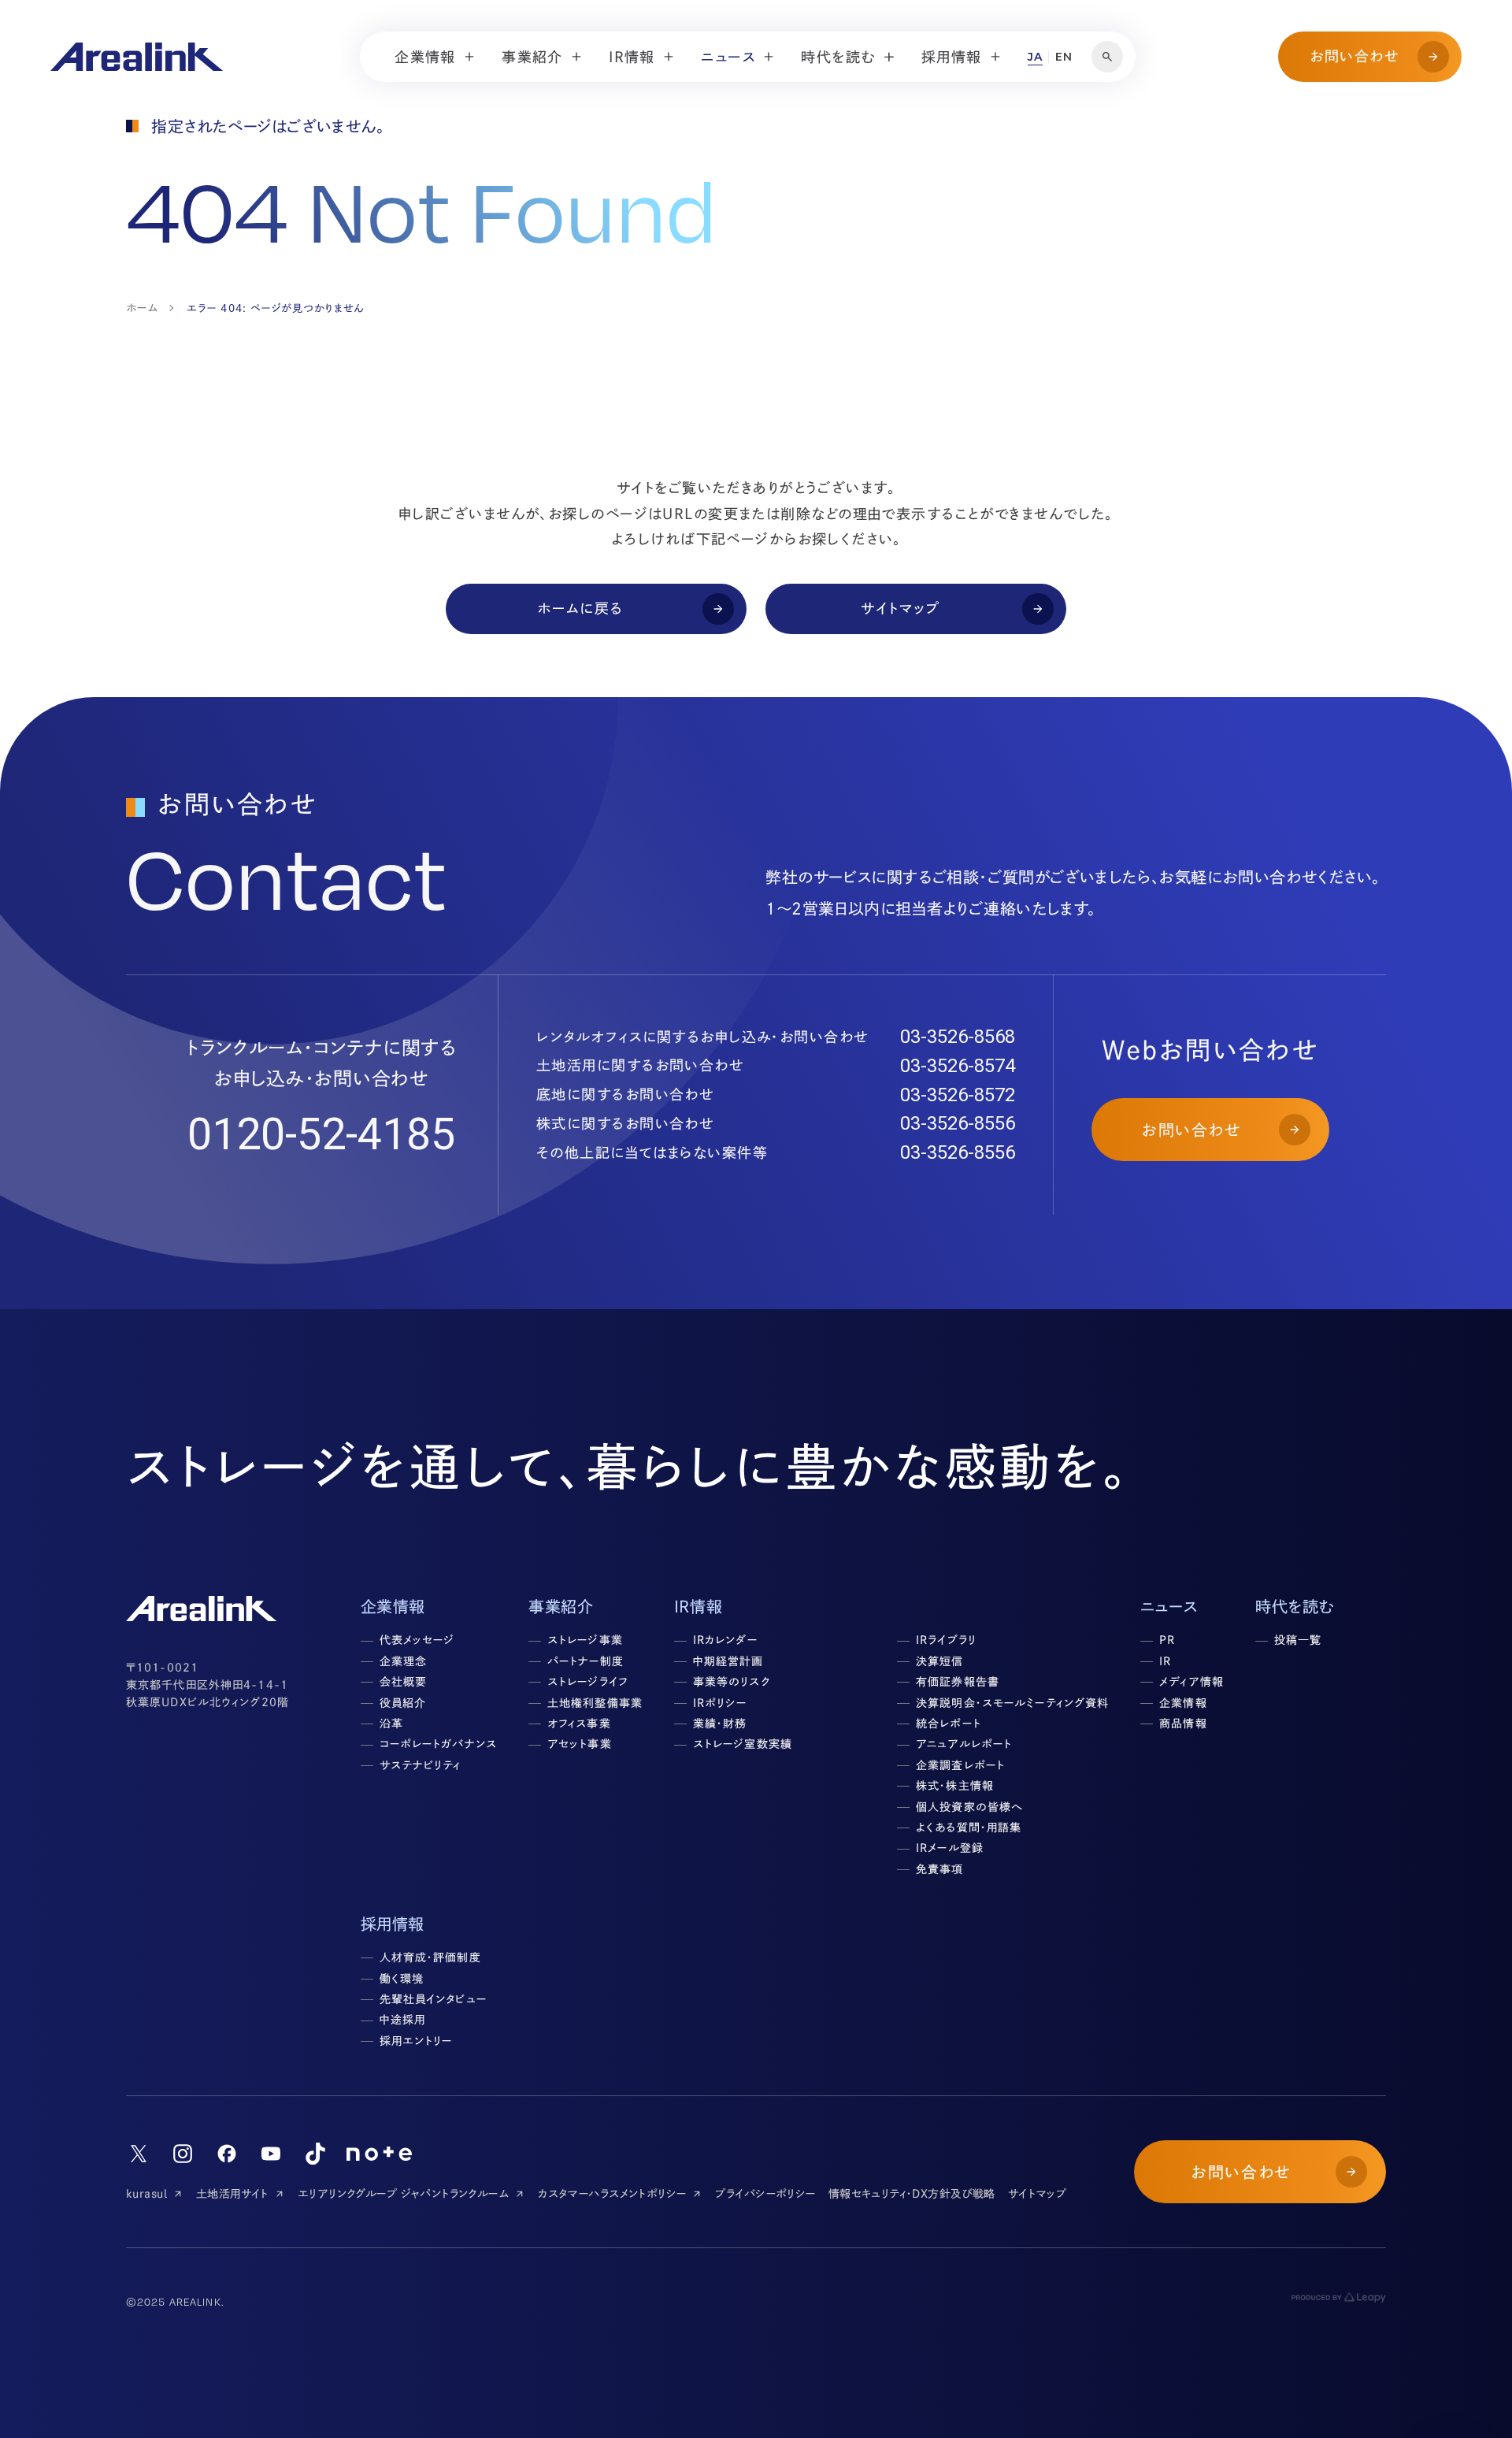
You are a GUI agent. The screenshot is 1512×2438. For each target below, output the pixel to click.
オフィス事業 (579, 1724)
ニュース (1169, 1606)
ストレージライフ (588, 1682)
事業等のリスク (732, 1682)
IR (1165, 1661)
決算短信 (939, 1661)
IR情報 (698, 1606)
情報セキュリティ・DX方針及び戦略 (912, 2194)
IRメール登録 (950, 1848)
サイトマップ (1038, 2194)
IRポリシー (720, 1703)
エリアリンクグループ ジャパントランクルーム (403, 2194)
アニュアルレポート (964, 1744)
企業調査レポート (960, 1765)
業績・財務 (720, 1724)
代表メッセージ (417, 1640)
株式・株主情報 (955, 1786)
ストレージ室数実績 (743, 1744)
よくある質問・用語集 (969, 1828)
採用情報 (393, 1924)
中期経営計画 (728, 1661)
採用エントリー (416, 2041)
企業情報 (1183, 1703)
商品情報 (1183, 1724)
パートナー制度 (586, 1661)
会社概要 (403, 1682)
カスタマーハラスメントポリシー (612, 2194)
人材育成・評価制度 (430, 1957)
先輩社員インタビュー (433, 1999)
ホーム (142, 308)
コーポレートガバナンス (438, 1744)
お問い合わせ (1354, 56)
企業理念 (403, 1661)
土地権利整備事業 (595, 1703)
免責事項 (939, 1869)
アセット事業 (580, 1744)
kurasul (146, 2194)
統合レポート (949, 1724)
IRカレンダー (725, 1640)
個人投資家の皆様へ (969, 1807)
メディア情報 (1191, 1682)
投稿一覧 (1298, 1640)
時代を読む (1295, 1606)
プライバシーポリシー (765, 2194)
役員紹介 (403, 1703)
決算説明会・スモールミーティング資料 (1012, 1703)
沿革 (391, 1724)
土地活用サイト (232, 2194)
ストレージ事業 (585, 1640)
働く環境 (402, 1979)
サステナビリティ (421, 1765)
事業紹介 (561, 1606)
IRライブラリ (946, 1640)
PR (1167, 1640)
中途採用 (402, 2020)
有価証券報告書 (958, 1682)
